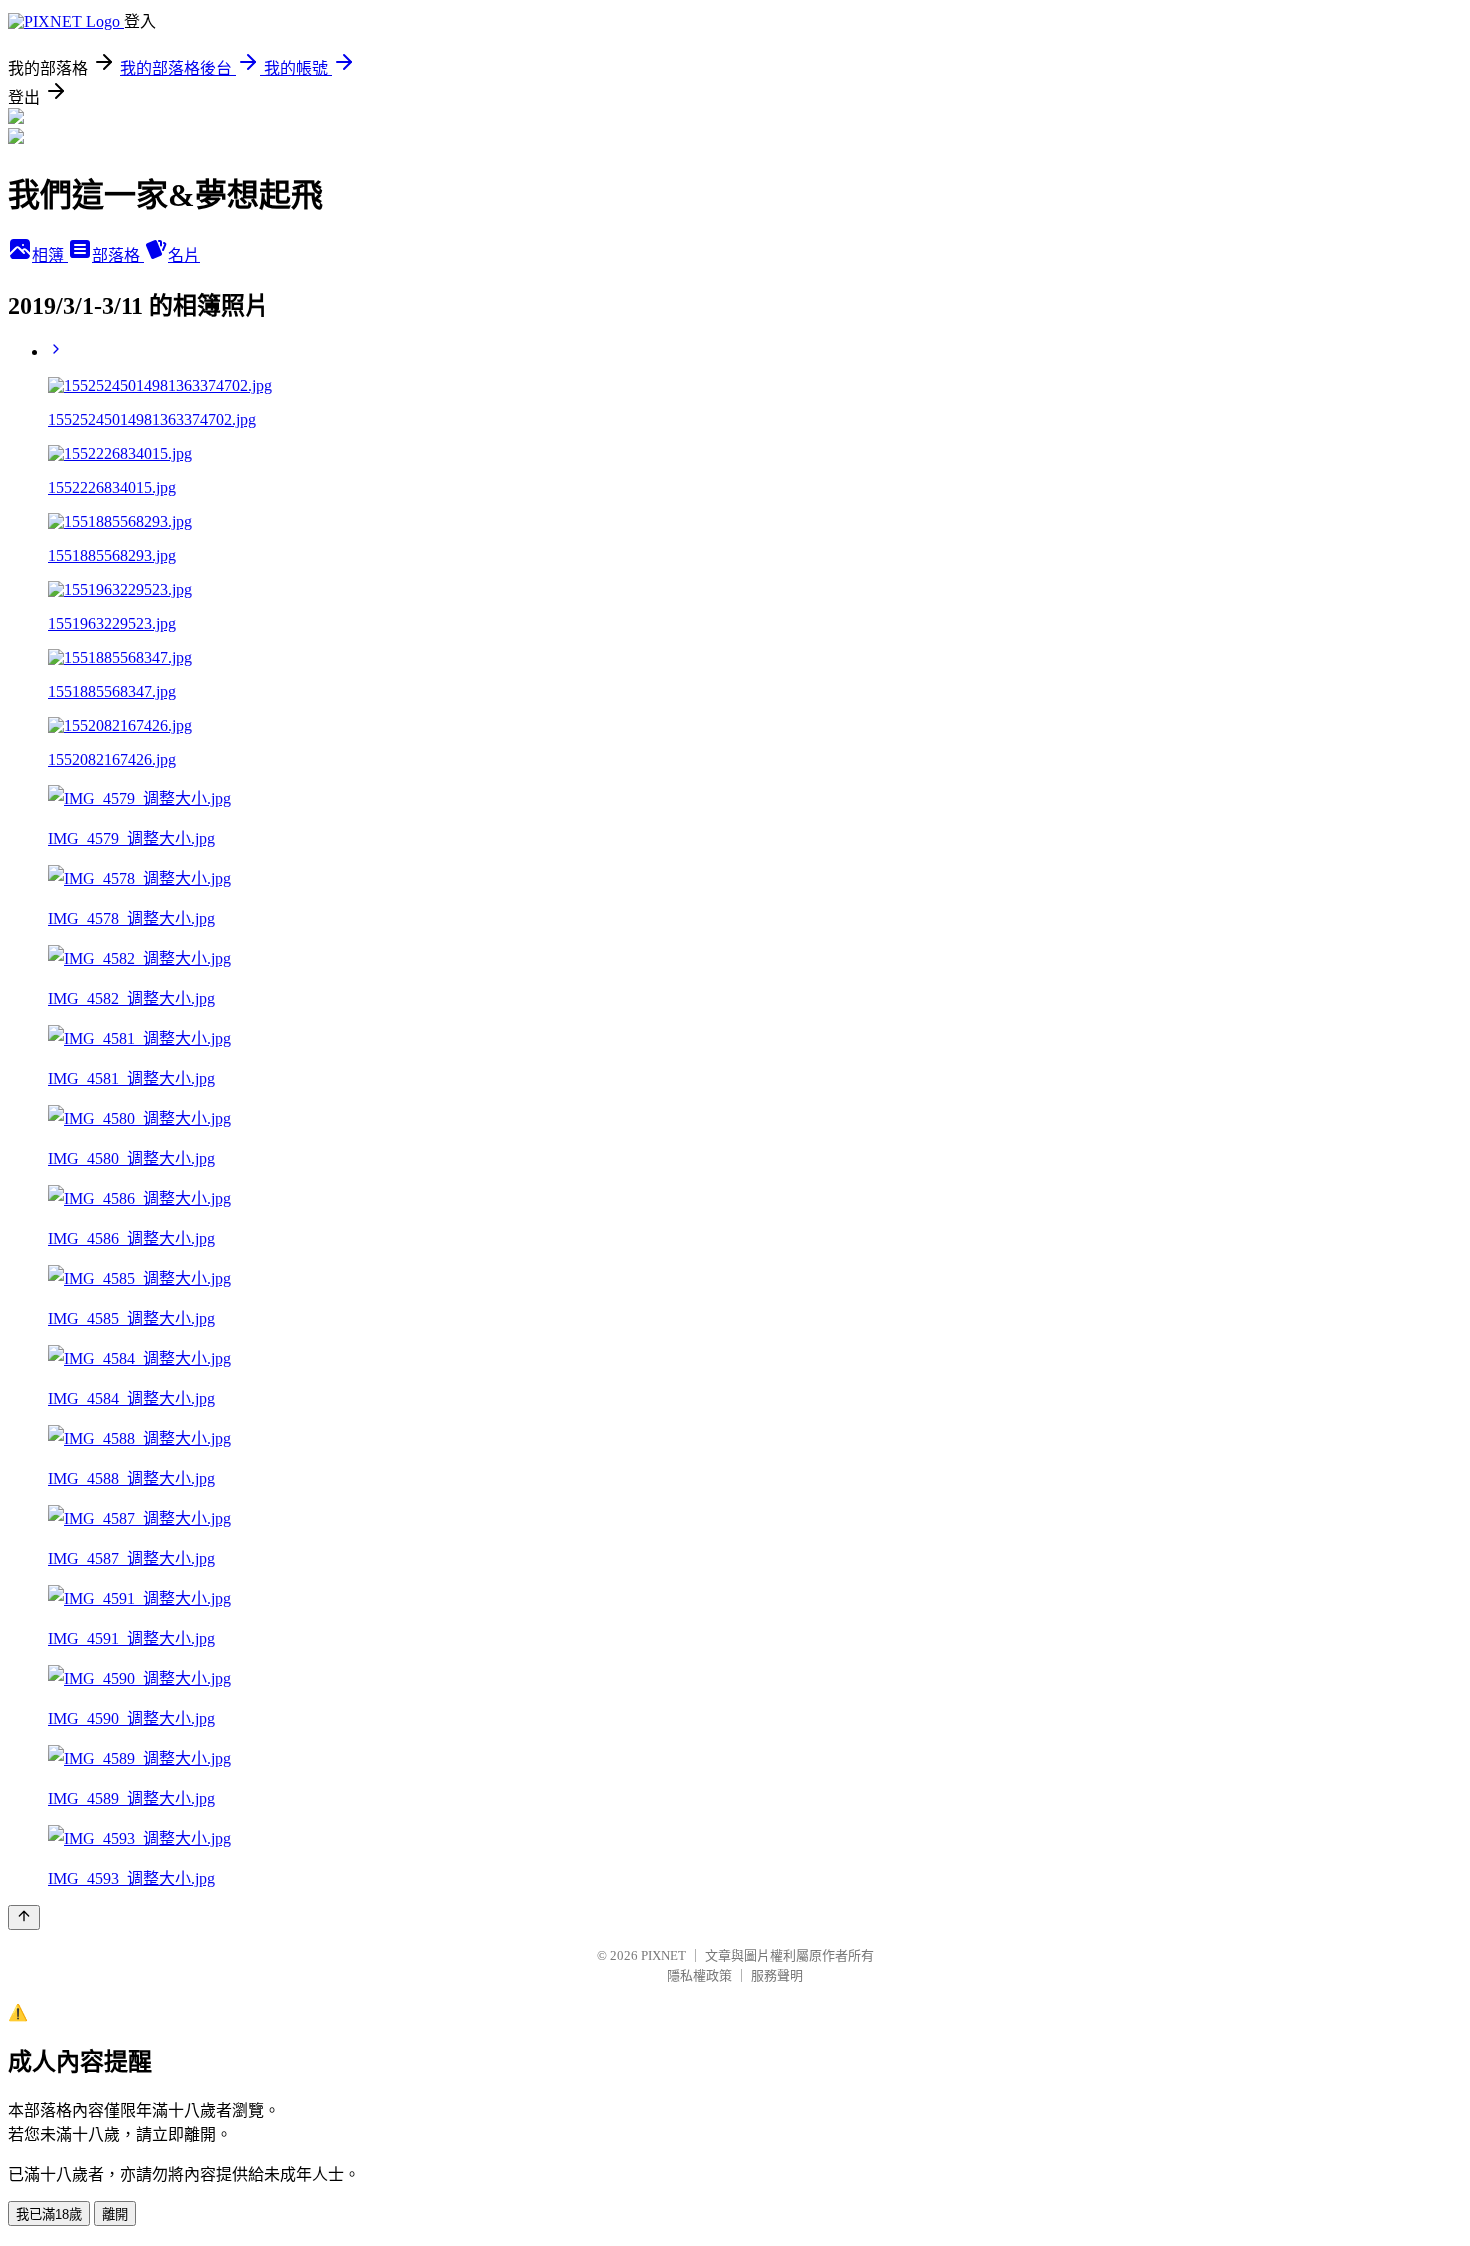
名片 (184, 255)
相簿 (50, 255)
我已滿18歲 (49, 2214)
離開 (115, 2214)
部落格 (118, 255)
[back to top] (24, 1917)
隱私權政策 (699, 1975)
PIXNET (663, 1955)
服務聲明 (777, 1975)
